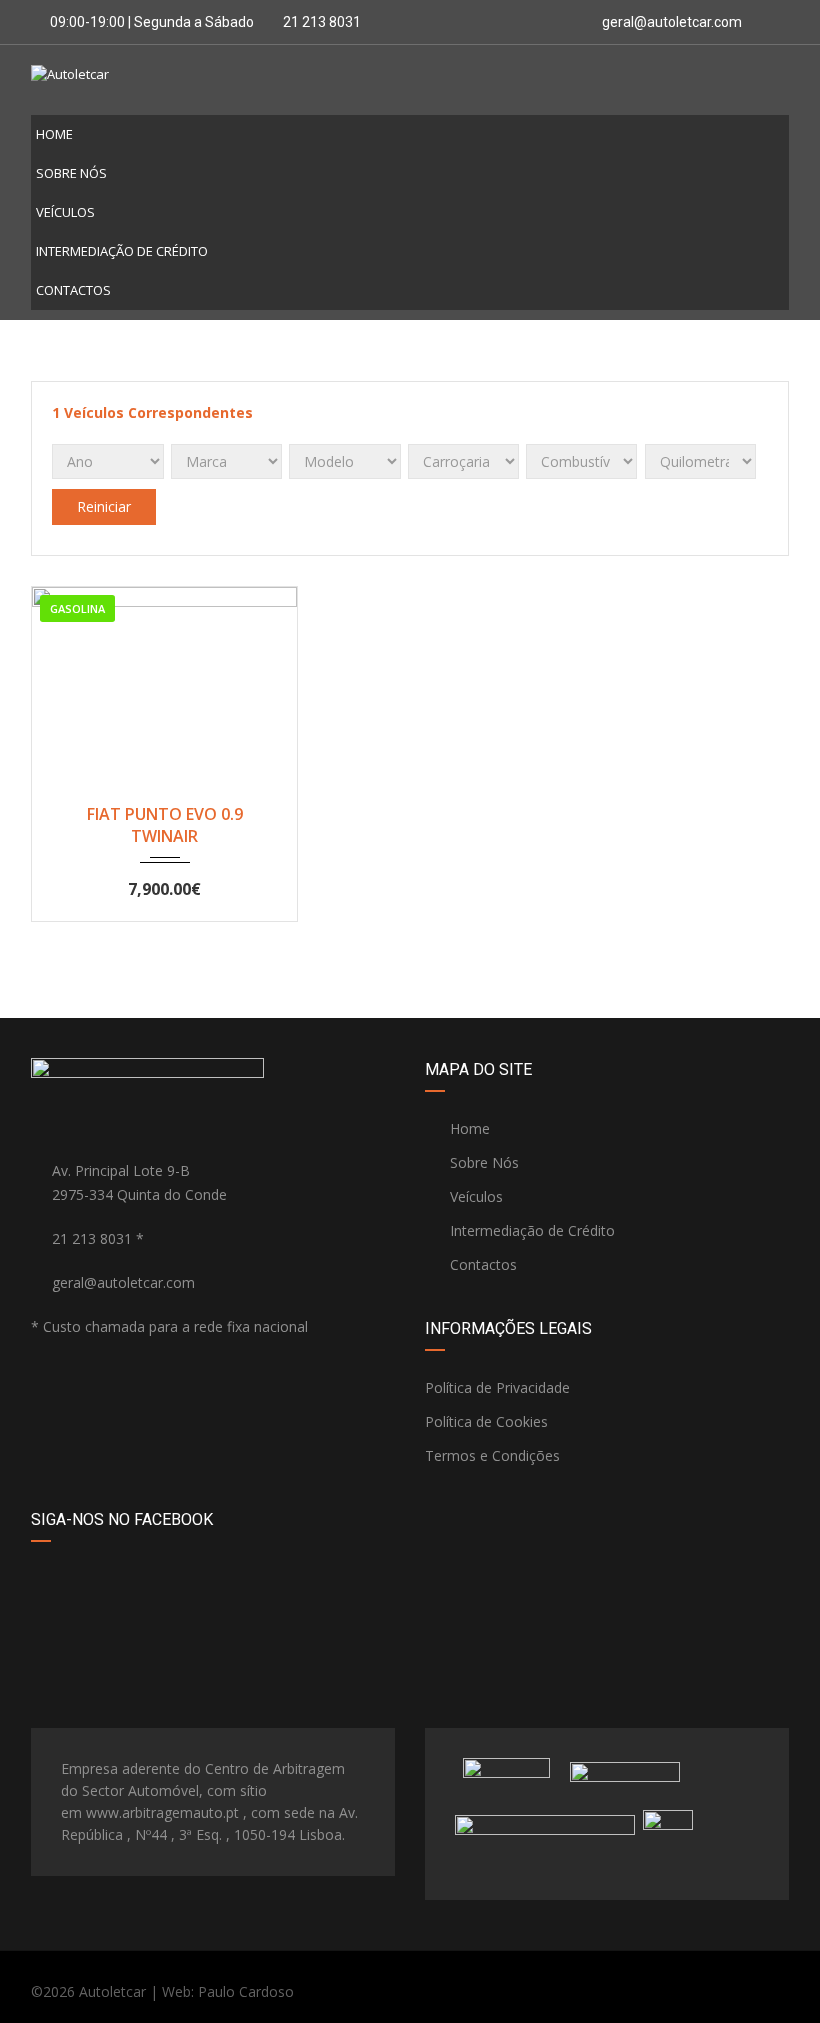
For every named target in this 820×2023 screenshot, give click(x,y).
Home (54, 134)
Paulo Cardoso (246, 1991)
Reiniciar (104, 506)
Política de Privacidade (497, 1387)
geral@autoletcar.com (672, 22)
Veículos (65, 212)
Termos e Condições (492, 1455)
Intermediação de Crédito (122, 251)
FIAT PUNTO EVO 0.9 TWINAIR (165, 825)
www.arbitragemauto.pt (162, 1812)
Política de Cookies (486, 1421)
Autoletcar (112, 1991)
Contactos (73, 290)
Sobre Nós (71, 173)
